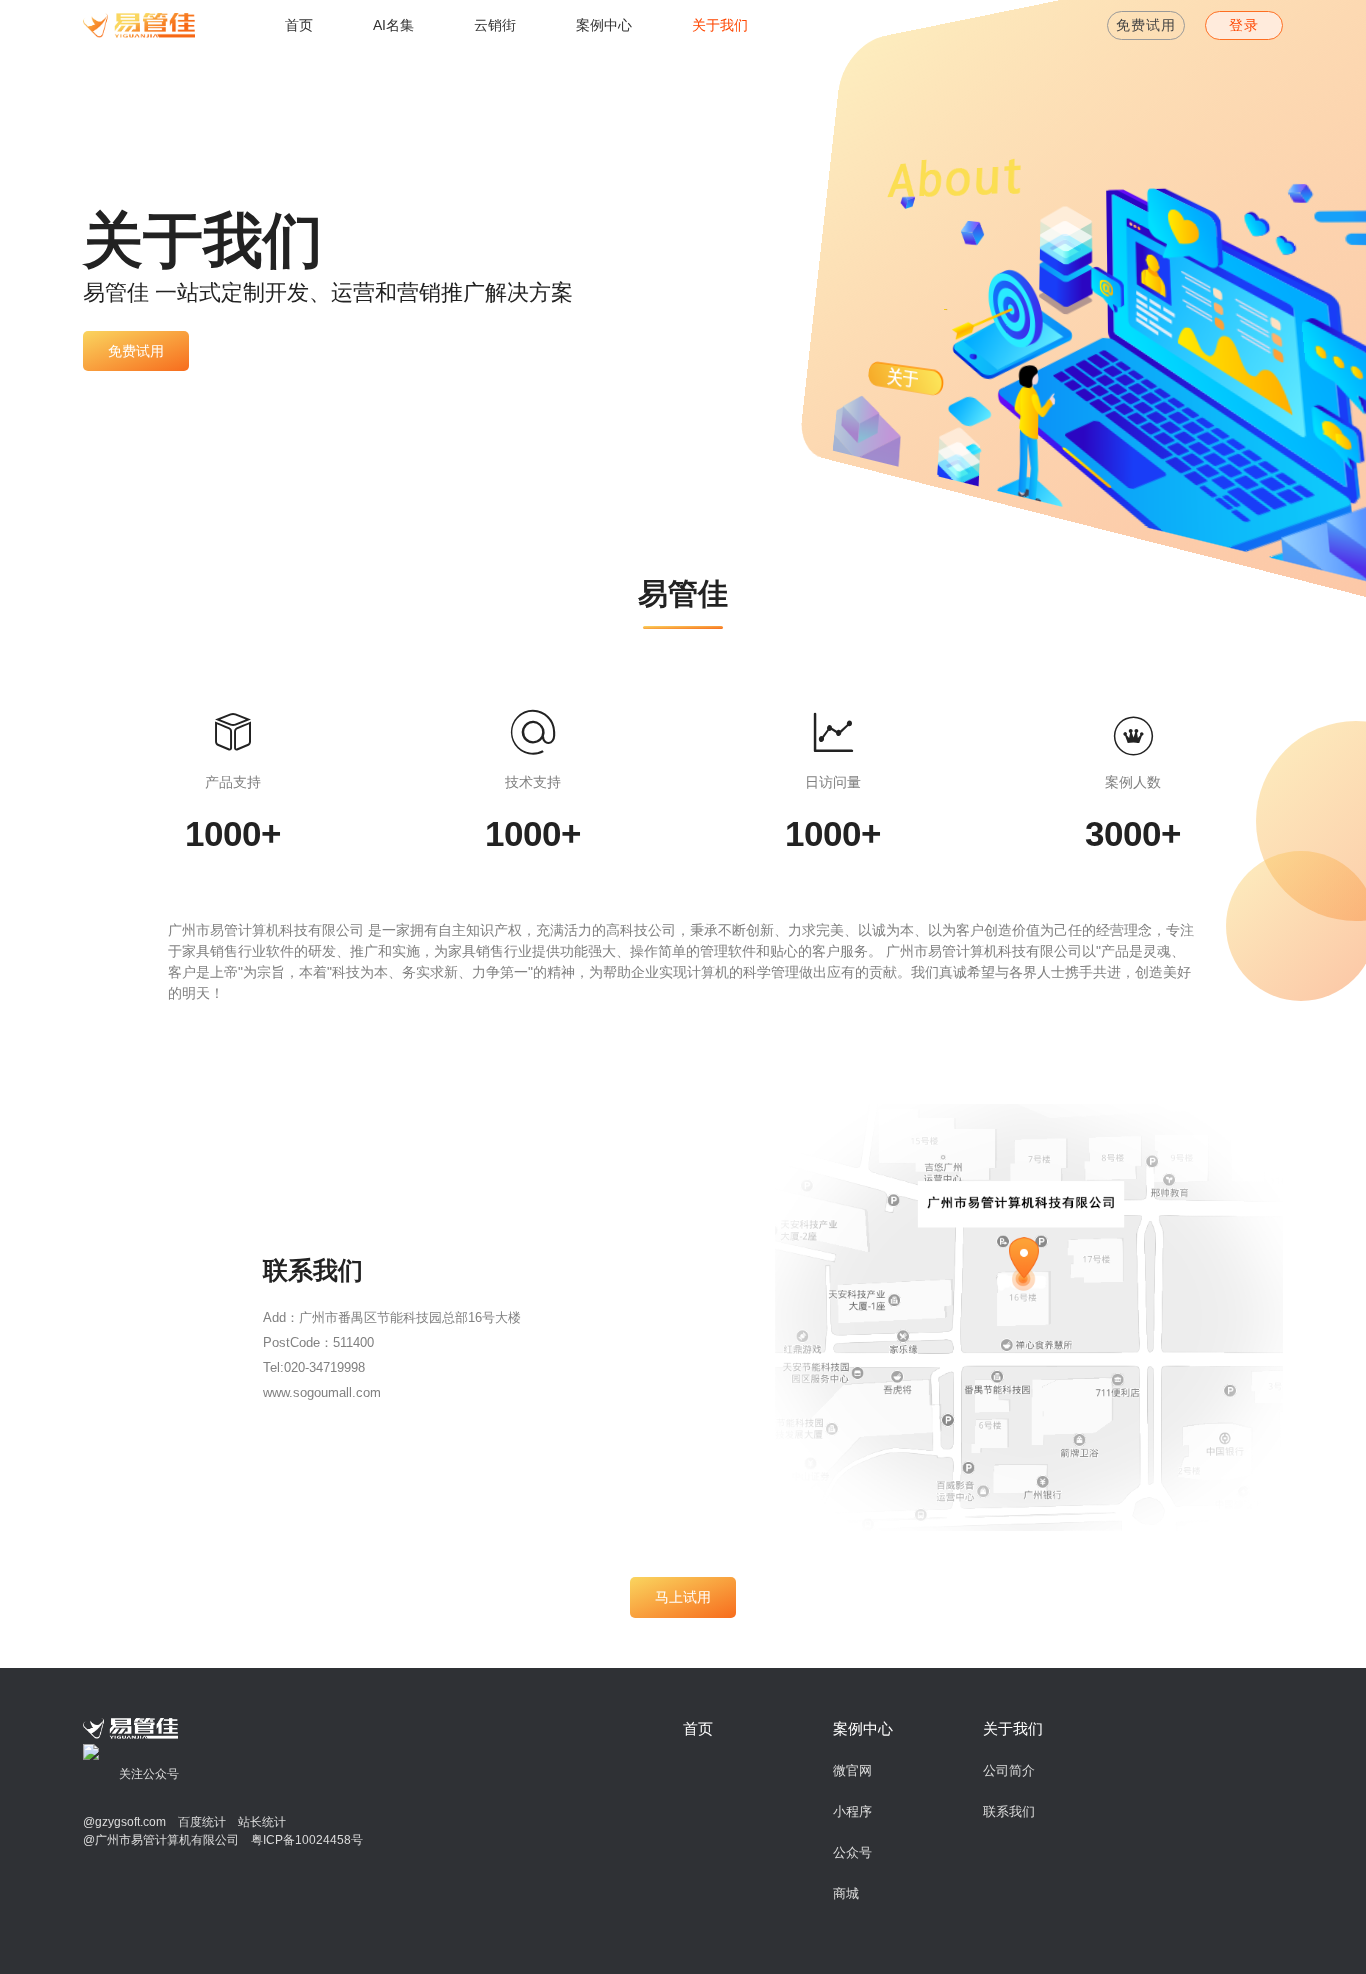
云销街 (495, 25)
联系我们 (1009, 1811)
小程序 (852, 1811)
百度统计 (196, 1822)
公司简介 (1009, 1770)
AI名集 (393, 25)
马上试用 (683, 1597)
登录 (1244, 25)
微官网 (852, 1770)
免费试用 (1146, 25)
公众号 (852, 1852)
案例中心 (604, 25)
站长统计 (256, 1822)
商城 (846, 1893)
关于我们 (720, 25)
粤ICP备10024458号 (307, 1840)
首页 (299, 25)
